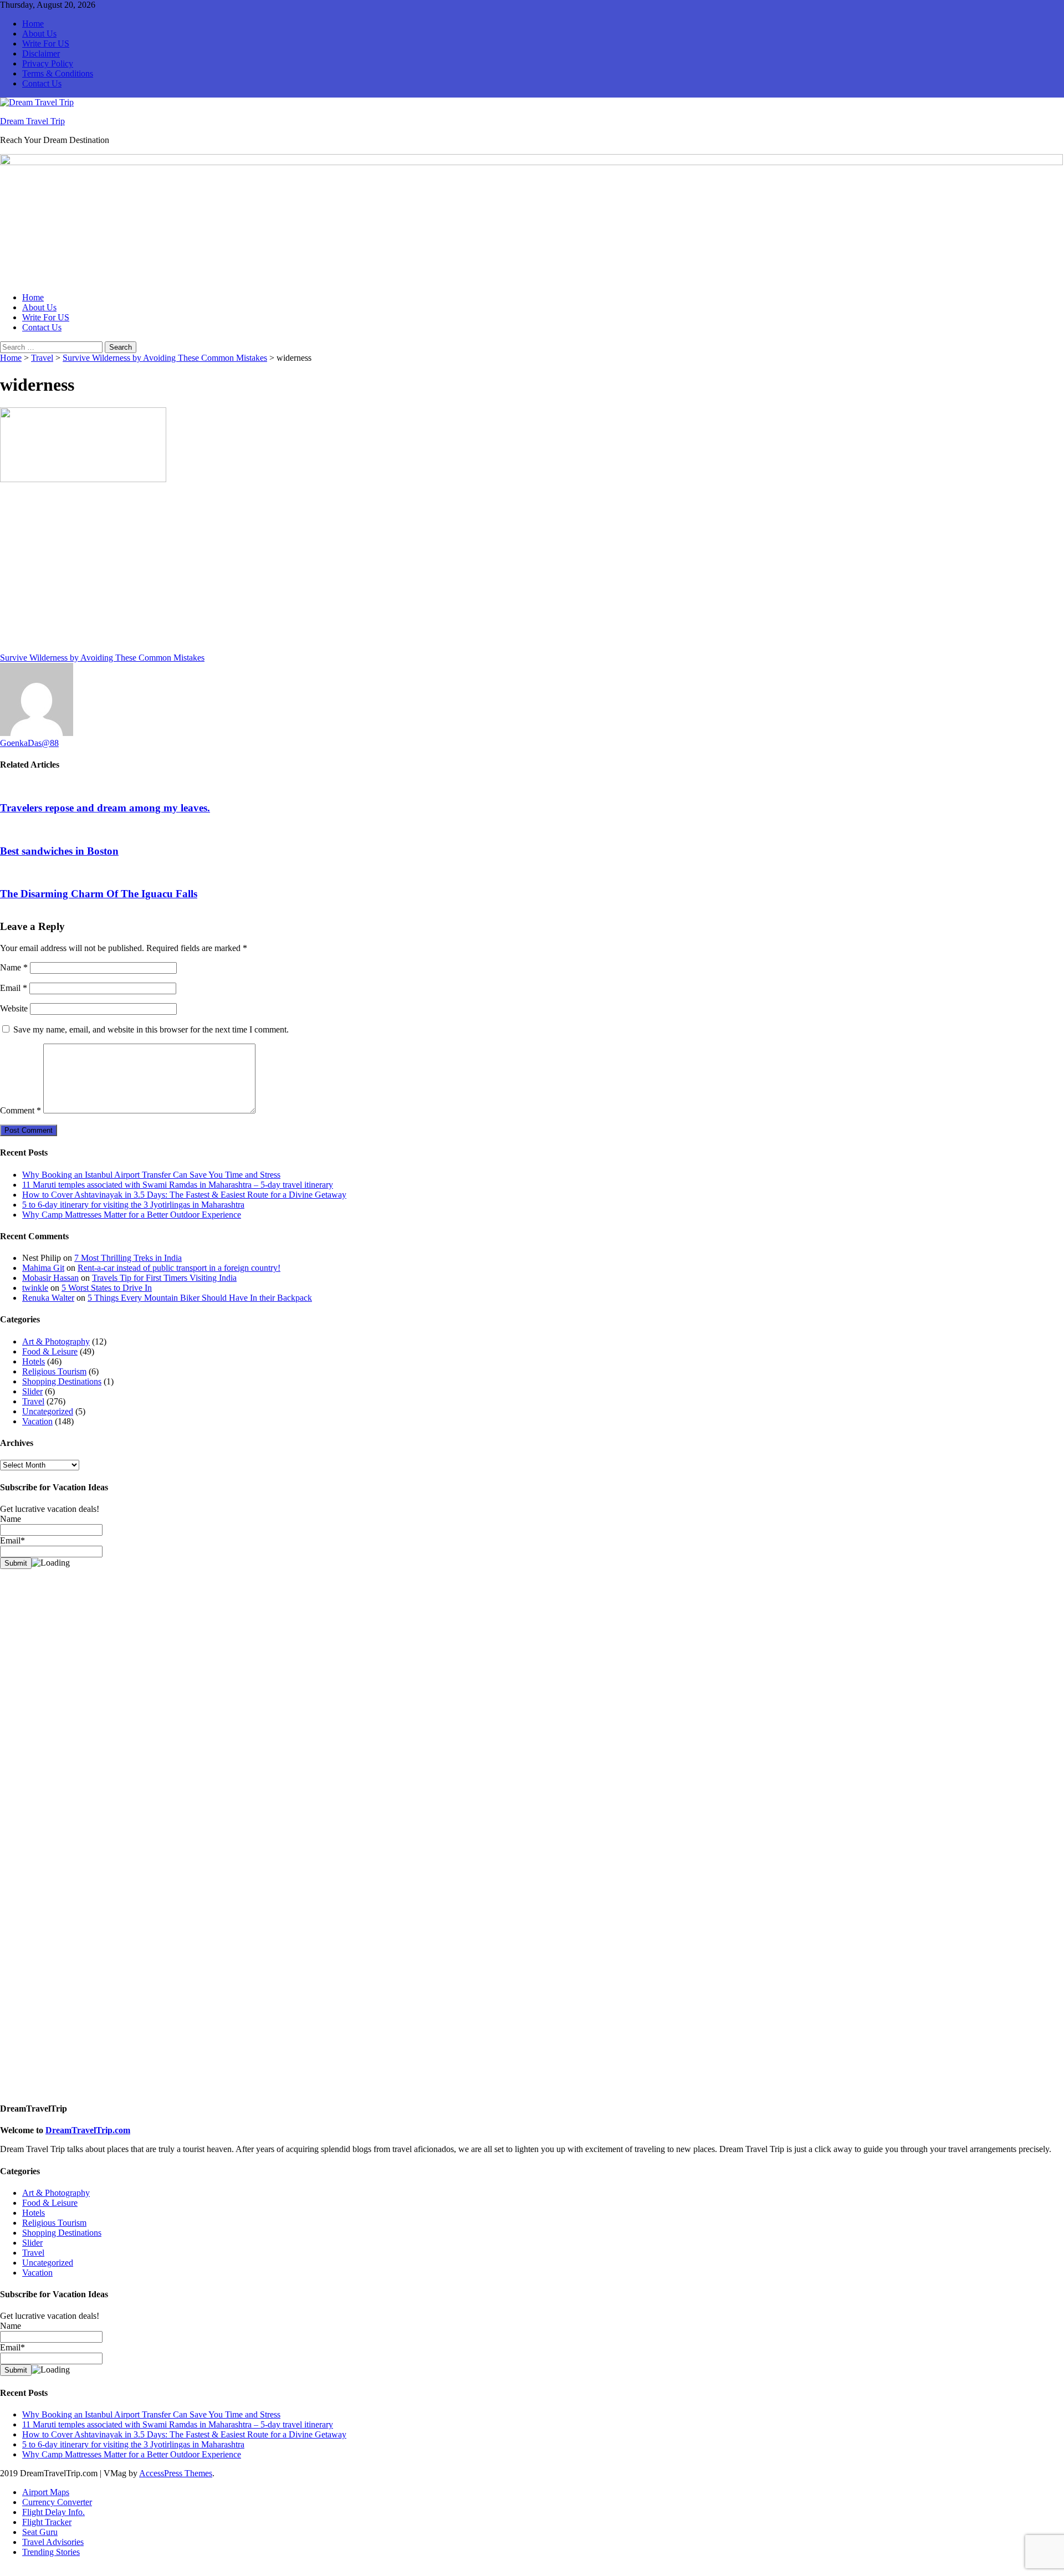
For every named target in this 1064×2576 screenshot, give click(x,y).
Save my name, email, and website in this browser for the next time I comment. (151, 1029)
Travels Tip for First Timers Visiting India (164, 1278)
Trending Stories (51, 2552)
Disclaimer (41, 53)
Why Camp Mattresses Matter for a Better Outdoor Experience (132, 1215)
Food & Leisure (50, 1351)
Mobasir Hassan (50, 1278)
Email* (12, 2347)
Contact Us (42, 83)
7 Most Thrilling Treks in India (128, 1258)
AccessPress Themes (176, 2473)
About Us (39, 34)
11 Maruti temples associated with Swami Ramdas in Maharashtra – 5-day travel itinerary (178, 1185)
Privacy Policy (48, 63)
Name (14, 967)
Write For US (46, 44)
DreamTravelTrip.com (88, 2130)
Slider (32, 1391)
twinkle (35, 1288)
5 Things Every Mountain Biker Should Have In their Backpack (200, 1298)
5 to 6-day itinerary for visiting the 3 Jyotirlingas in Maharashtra (133, 1205)
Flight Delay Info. (53, 2512)
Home (33, 24)
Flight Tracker (47, 2522)
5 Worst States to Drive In (107, 1288)
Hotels (34, 1361)
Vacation (37, 1421)
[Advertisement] (332, 571)
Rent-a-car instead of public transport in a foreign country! (179, 1268)
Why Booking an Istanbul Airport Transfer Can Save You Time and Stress (151, 1175)
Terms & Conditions (58, 73)
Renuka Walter (48, 1298)
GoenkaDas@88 (29, 743)
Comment (21, 1110)
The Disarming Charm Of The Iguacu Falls (99, 894)
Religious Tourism (54, 1371)
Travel (42, 358)
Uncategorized (48, 1411)
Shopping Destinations (62, 1381)
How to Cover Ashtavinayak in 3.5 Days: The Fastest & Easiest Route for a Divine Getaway (184, 1195)
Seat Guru (40, 2532)
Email (14, 988)
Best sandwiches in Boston (59, 851)
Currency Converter (57, 2502)
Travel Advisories (53, 2542)
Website (14, 1008)
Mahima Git (43, 1268)
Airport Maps (46, 2492)
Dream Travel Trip (32, 121)
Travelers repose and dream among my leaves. (105, 808)
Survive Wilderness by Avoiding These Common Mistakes (165, 358)
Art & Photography (56, 1341)
